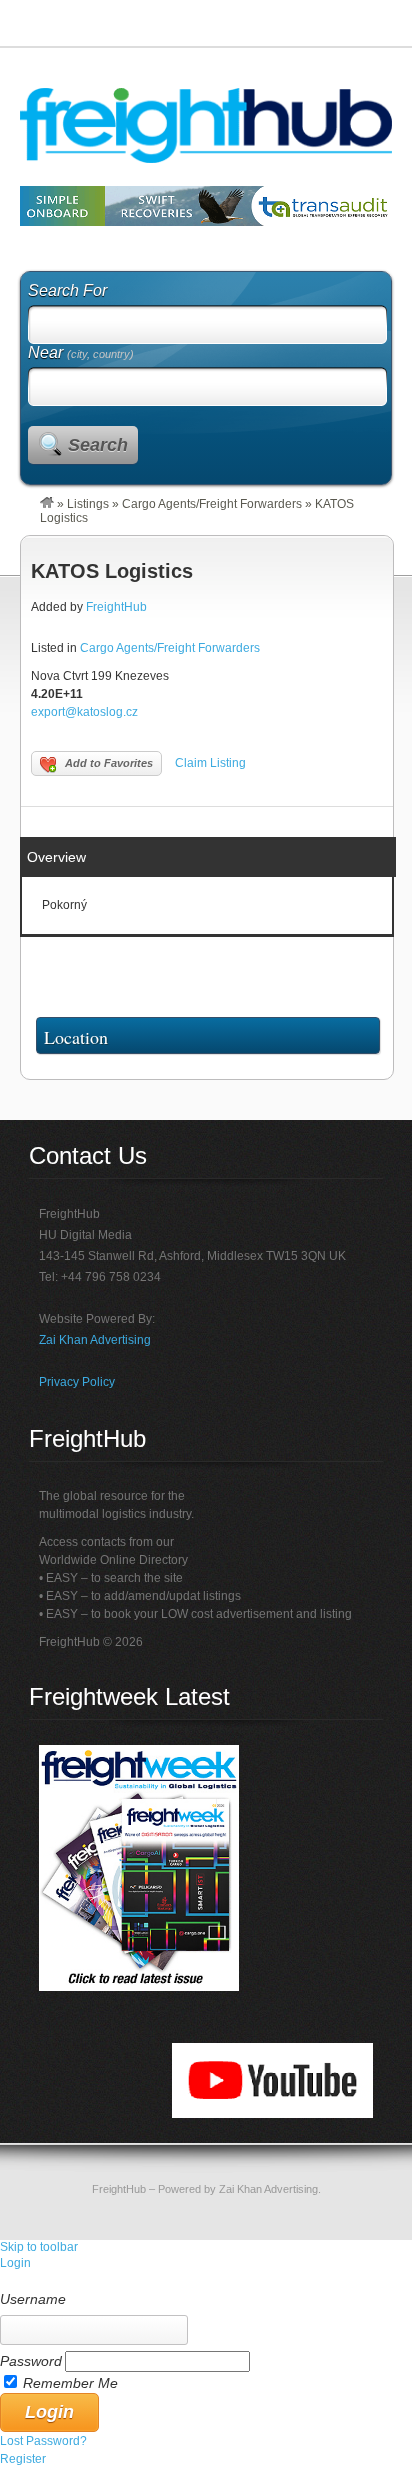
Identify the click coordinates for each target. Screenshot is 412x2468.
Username (33, 2299)
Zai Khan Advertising (95, 1340)
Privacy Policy (77, 1382)
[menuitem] (206, 2281)
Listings (88, 504)
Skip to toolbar (39, 2247)
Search (98, 445)
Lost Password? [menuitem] (43, 2441)
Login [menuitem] (15, 2263)
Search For (67, 290)
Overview (56, 857)
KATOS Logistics (112, 571)
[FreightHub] (47, 504)
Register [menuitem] (23, 2459)
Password (31, 2361)
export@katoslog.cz (84, 712)
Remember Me (70, 2383)
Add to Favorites (109, 763)
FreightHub (116, 607)
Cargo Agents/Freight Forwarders (212, 504)
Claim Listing (210, 763)
